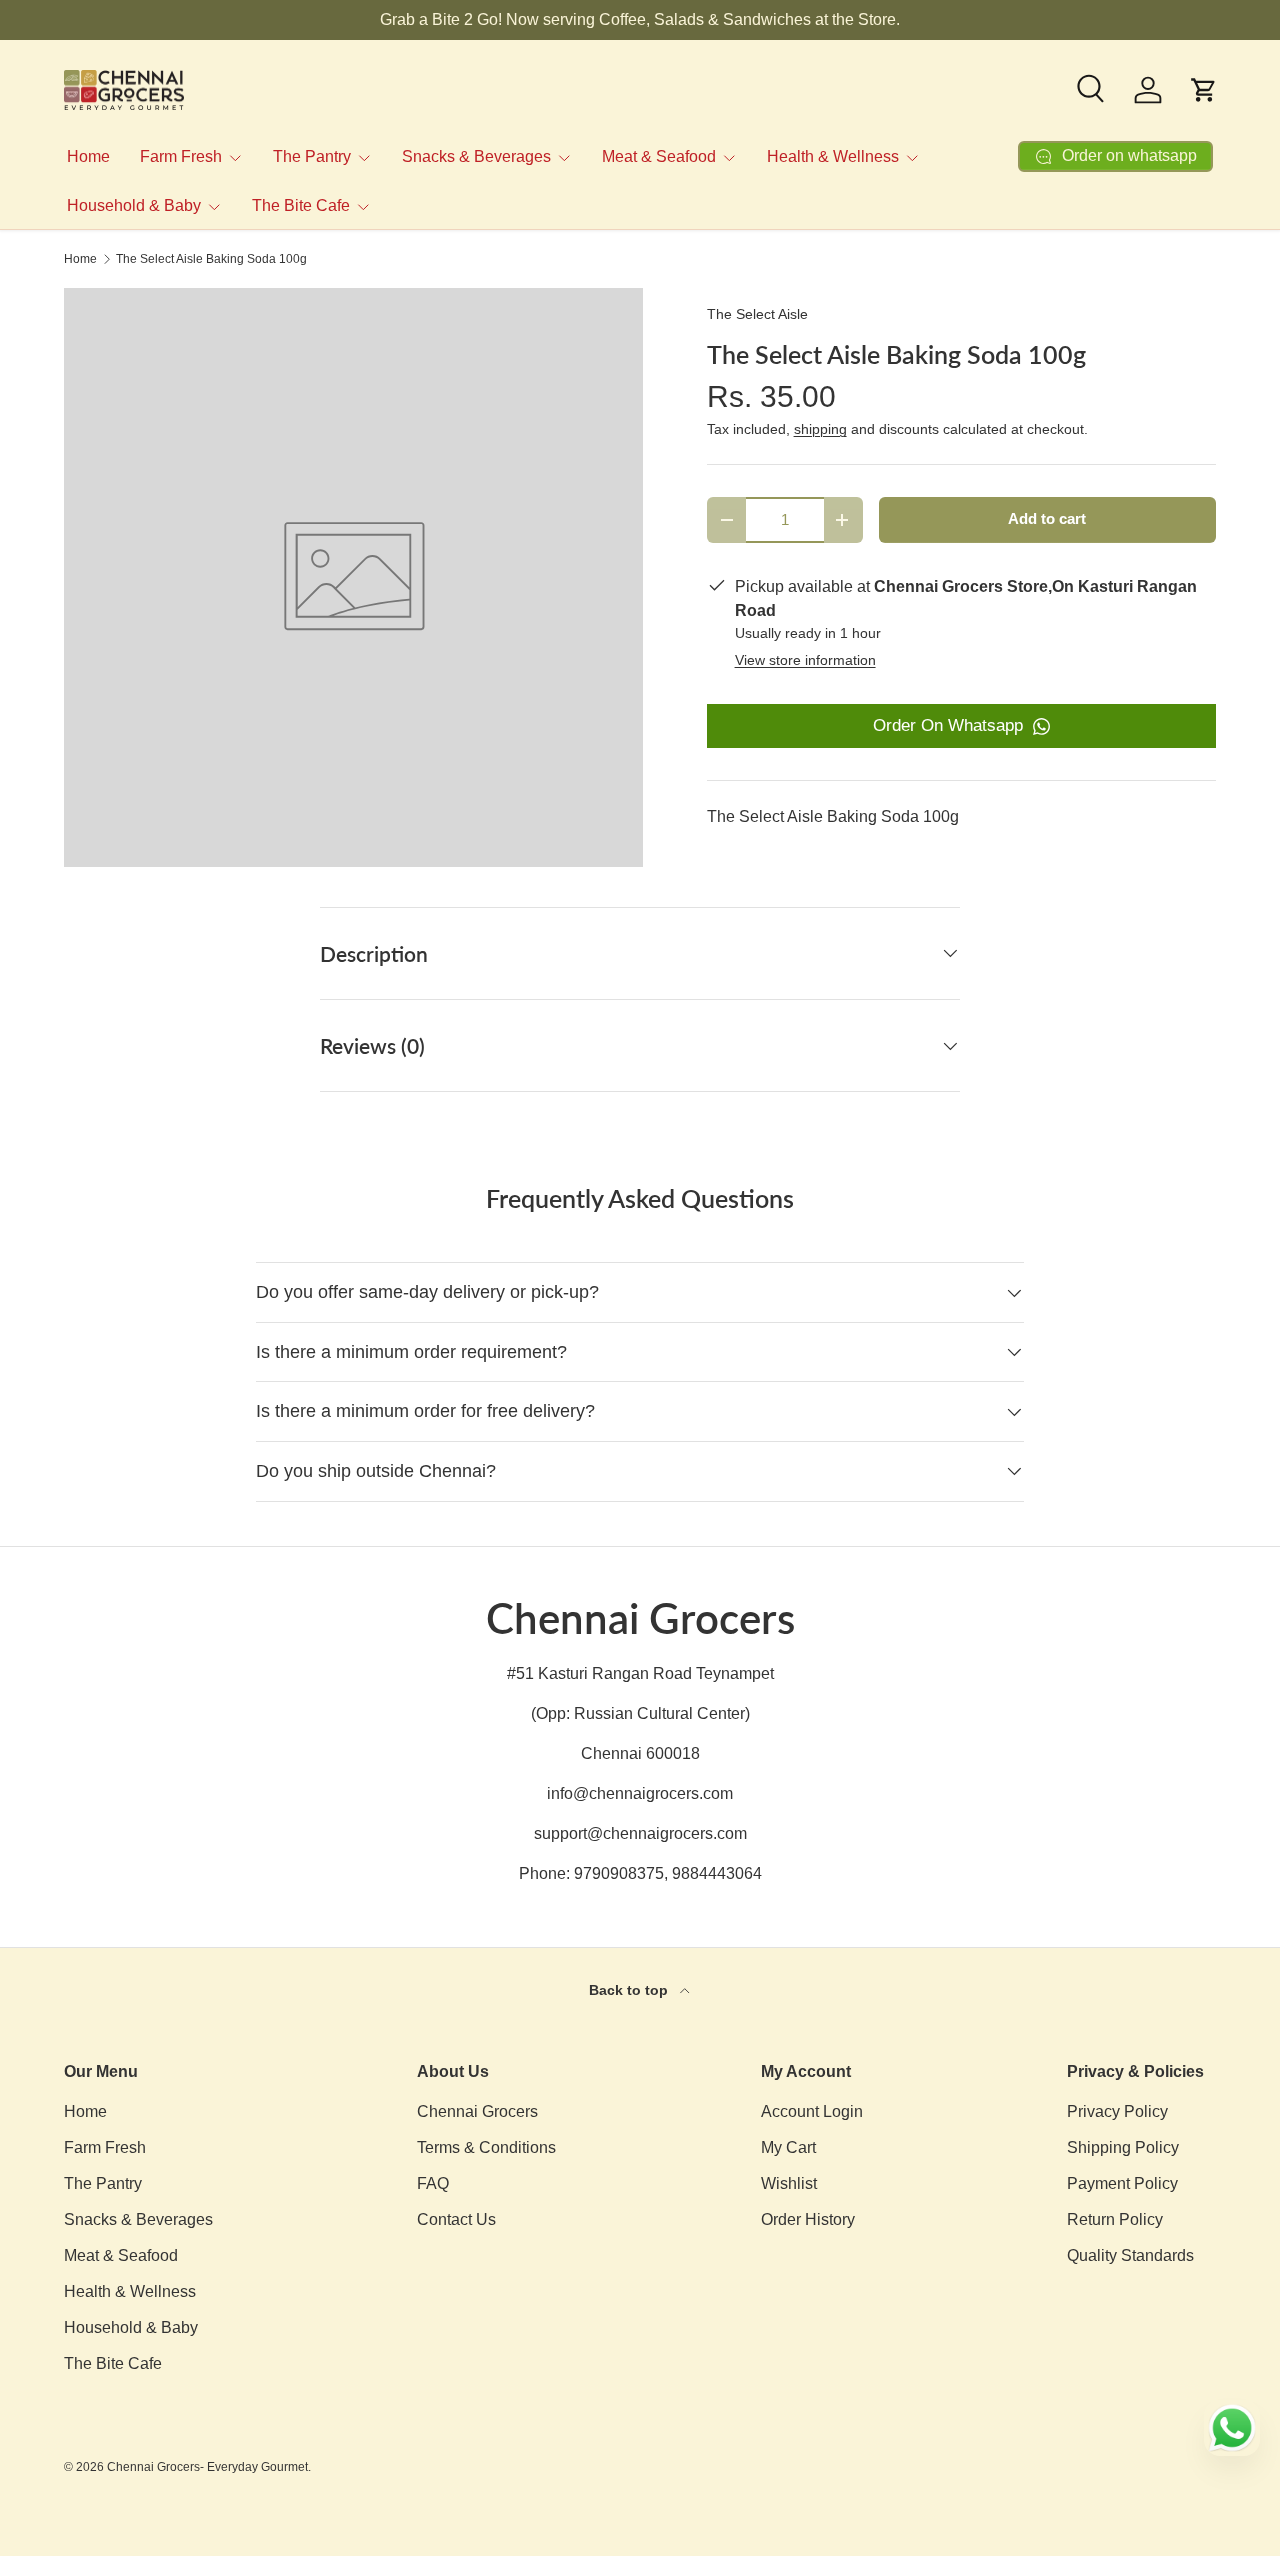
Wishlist (789, 2183)
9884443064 (717, 1873)
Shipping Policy (1123, 2147)
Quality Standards (1130, 2255)
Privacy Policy (1117, 2111)
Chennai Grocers (477, 2111)
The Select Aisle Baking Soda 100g (211, 259)
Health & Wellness (833, 156)
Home (88, 156)
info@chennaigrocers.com (640, 1793)
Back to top (630, 1990)
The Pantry (312, 156)
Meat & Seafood (659, 156)
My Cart (788, 2147)
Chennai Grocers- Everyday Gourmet (207, 2467)
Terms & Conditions (486, 2147)
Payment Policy (1122, 2183)
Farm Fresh (181, 156)
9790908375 (619, 1873)
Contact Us (456, 2219)
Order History (808, 2219)
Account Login (812, 2111)
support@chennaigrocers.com (640, 1833)
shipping (820, 429)
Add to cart (1047, 519)
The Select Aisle (757, 314)
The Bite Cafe (301, 205)
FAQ (433, 2183)
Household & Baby (134, 205)
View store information (805, 660)
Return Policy (1115, 2219)
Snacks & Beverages (476, 156)
